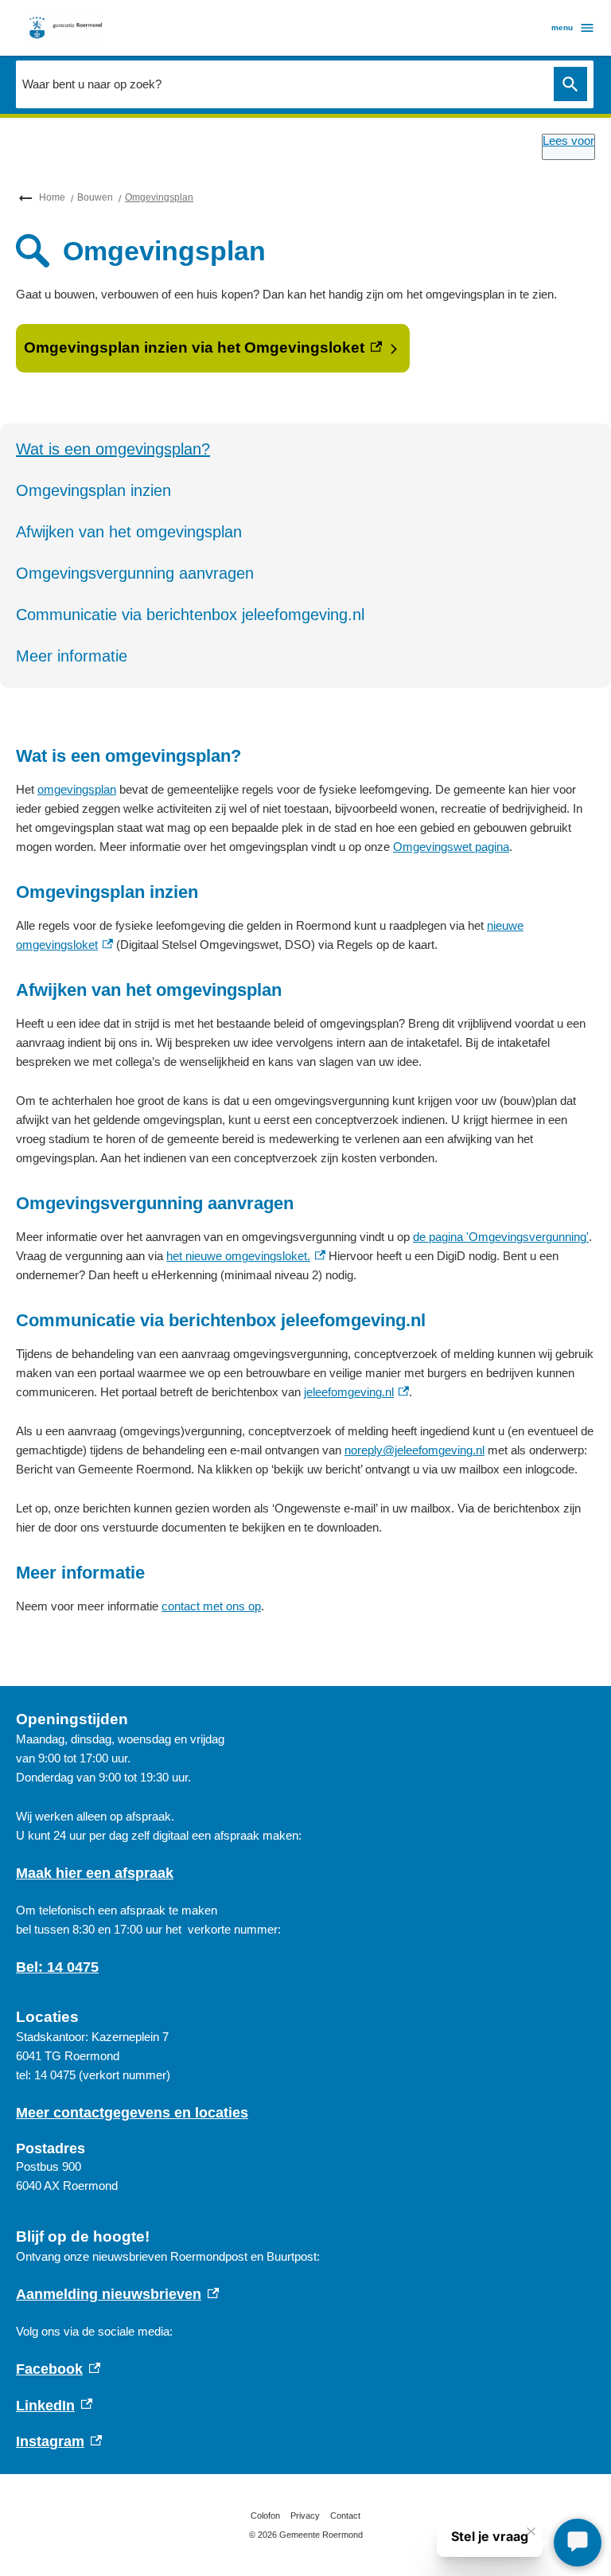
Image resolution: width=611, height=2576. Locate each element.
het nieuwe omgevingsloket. (246, 1256)
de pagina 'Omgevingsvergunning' (501, 1237)
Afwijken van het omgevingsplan (129, 532)
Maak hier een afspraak (95, 1873)
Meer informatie (72, 656)
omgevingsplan (77, 789)
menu (562, 27)
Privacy (305, 2516)
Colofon (265, 2516)
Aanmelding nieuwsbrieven (117, 2294)
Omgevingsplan (159, 197)
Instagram (59, 2441)
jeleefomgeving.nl (356, 1392)
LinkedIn (54, 2406)
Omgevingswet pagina (451, 847)
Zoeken (570, 84)
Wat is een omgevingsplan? (113, 449)
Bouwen (95, 197)
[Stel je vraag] (578, 2543)
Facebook (58, 2369)
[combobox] (281, 84)
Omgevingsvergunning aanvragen (135, 573)
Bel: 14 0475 (57, 1967)
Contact (345, 2516)
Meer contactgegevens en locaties (132, 2113)
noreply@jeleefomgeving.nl (414, 1450)
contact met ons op (211, 1606)
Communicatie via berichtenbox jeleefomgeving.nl (190, 615)
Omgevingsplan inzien (93, 490)
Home (52, 197)
